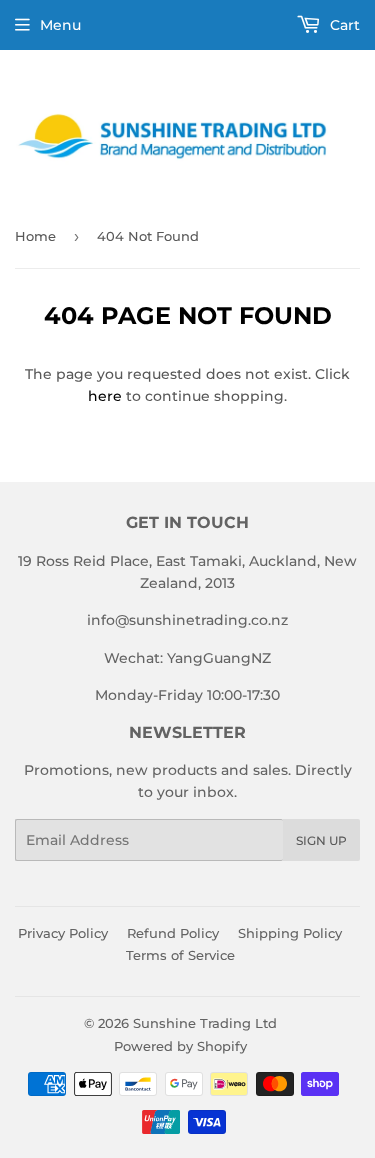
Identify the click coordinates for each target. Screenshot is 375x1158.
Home (35, 236)
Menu (60, 25)
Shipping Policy (290, 933)
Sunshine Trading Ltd (205, 1023)
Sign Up (321, 840)
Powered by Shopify (180, 1046)
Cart (343, 25)
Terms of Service (180, 955)
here (105, 396)
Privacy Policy (63, 933)
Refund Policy (173, 933)
